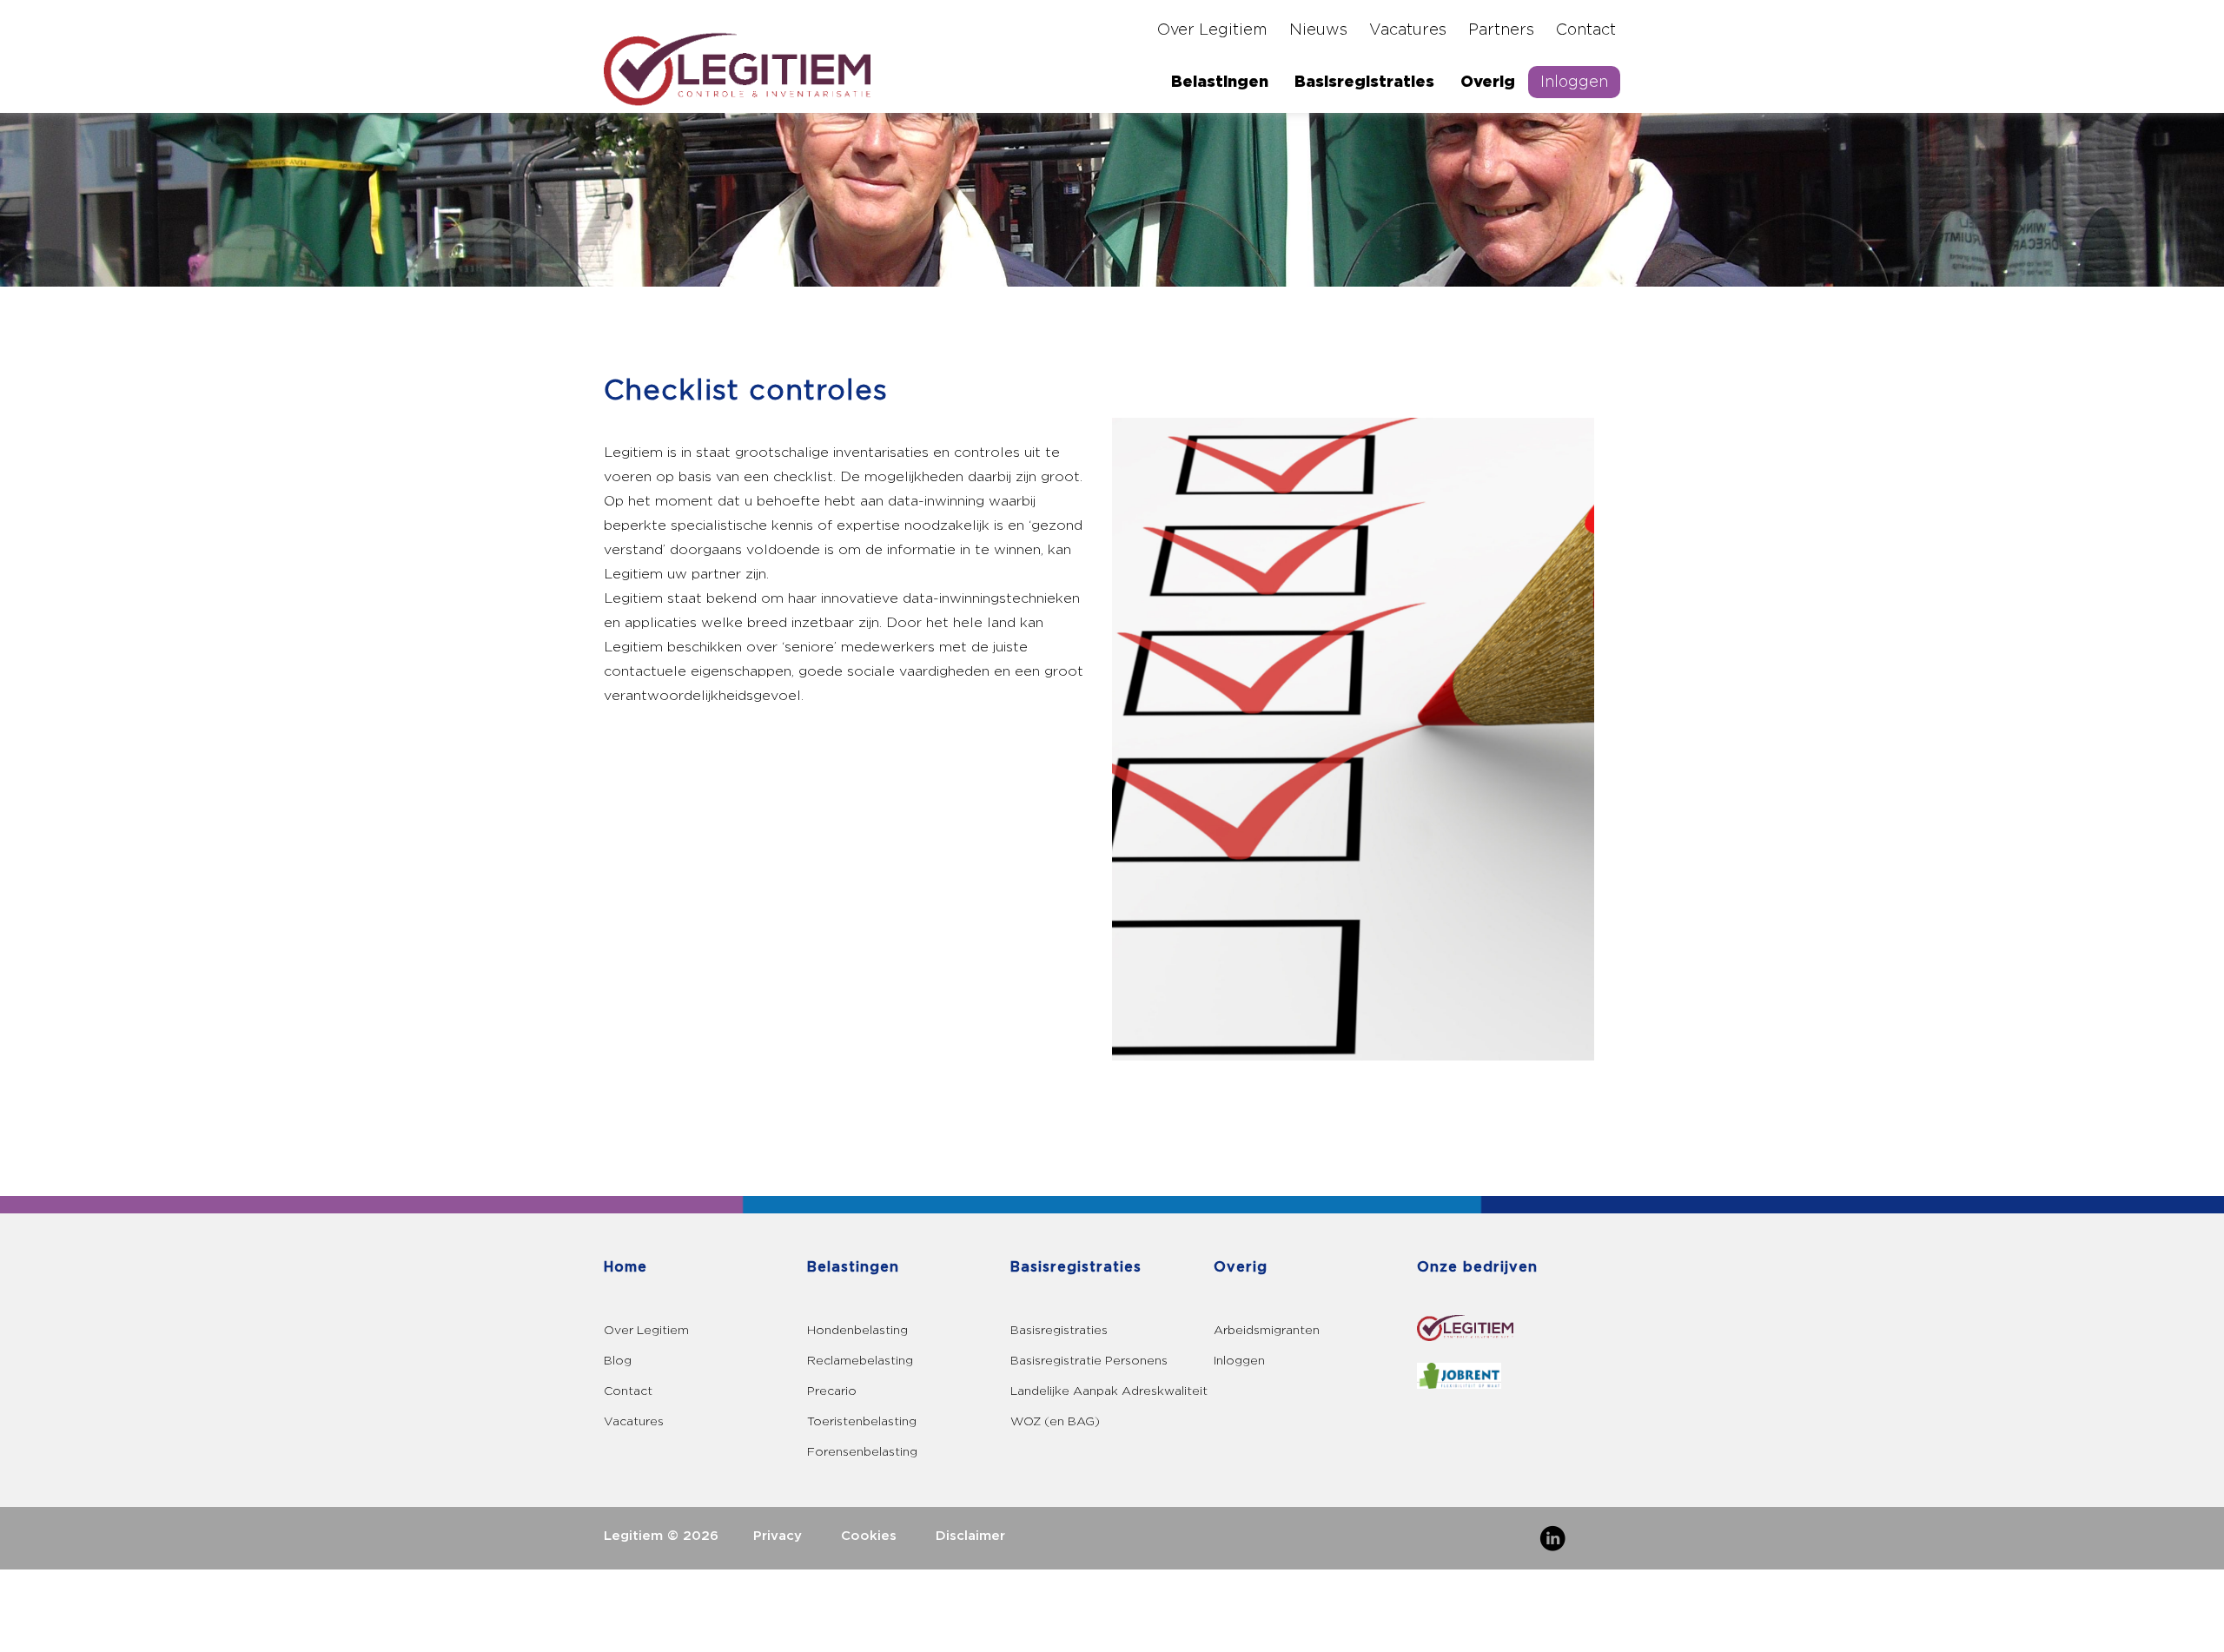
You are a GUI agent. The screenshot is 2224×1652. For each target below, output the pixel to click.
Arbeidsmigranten (1267, 1330)
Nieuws (1318, 30)
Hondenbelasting (857, 1330)
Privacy (778, 1536)
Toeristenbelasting (862, 1421)
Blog (618, 1361)
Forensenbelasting (862, 1452)
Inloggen (1574, 82)
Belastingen (1220, 82)
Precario (832, 1391)
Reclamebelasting (860, 1361)
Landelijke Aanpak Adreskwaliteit (1109, 1391)
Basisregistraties (1364, 82)
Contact (1586, 30)
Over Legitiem (1212, 30)
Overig (1488, 82)
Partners (1501, 30)
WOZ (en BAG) (1055, 1421)
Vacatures (1408, 30)
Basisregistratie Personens (1089, 1361)
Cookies (869, 1536)
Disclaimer (970, 1536)
